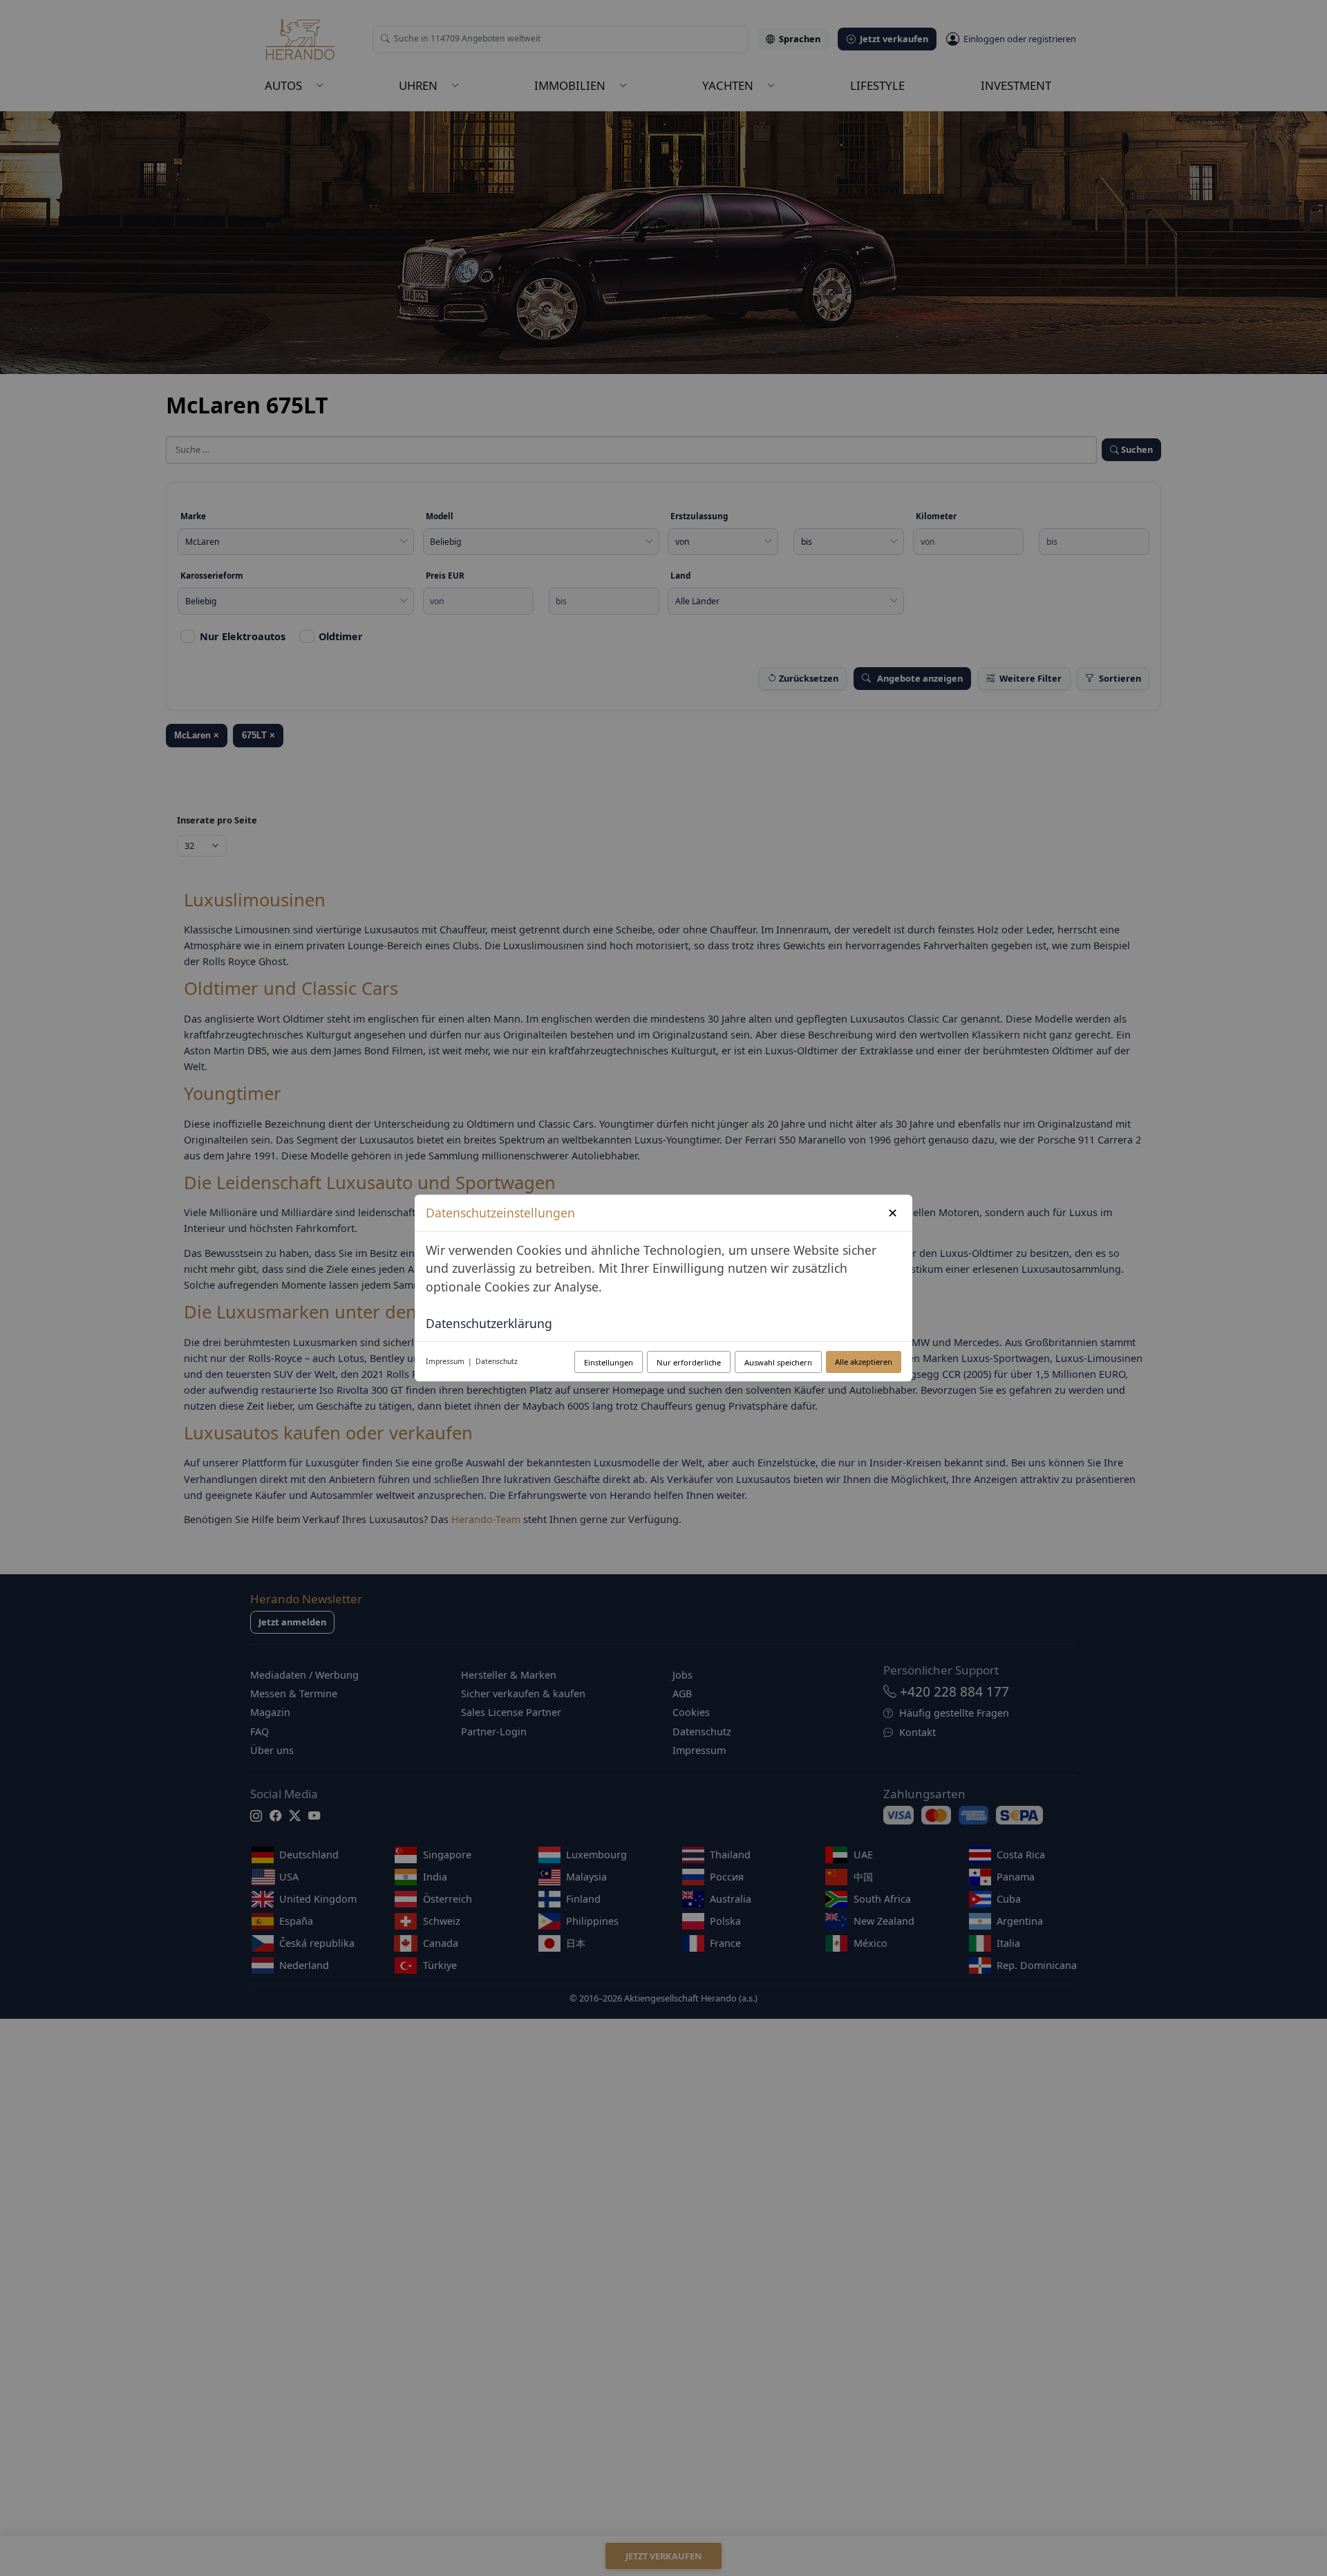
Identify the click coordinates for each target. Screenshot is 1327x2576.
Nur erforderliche (689, 1362)
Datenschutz (497, 1361)
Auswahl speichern (778, 1362)
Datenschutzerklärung (489, 1323)
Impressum (445, 1361)
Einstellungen (609, 1362)
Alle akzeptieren (864, 1362)
